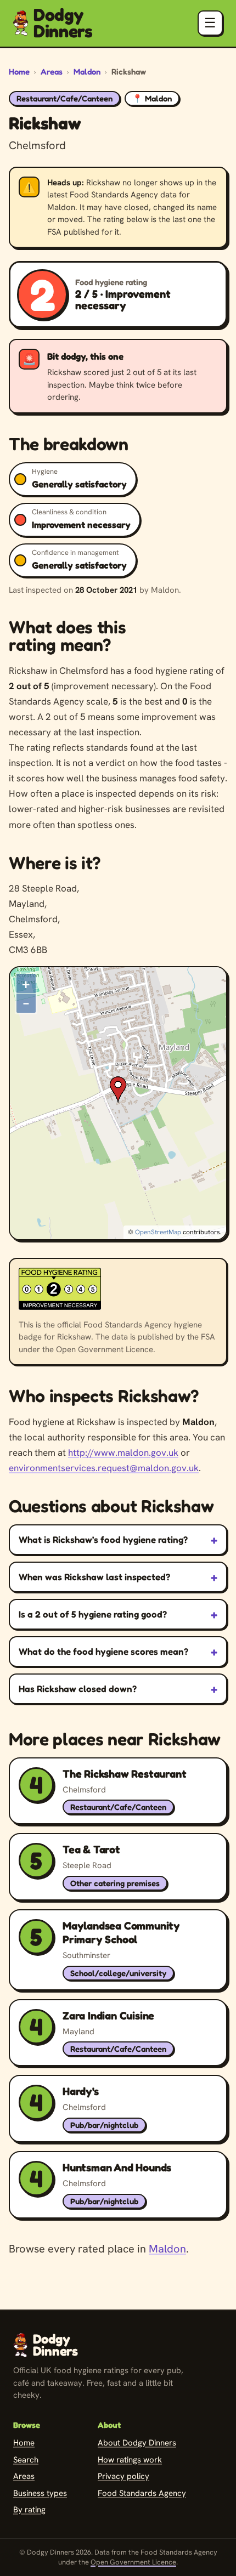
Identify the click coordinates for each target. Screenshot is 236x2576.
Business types (40, 2493)
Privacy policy (123, 2476)
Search (26, 2460)
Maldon (87, 72)
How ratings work (130, 2460)
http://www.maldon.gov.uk (123, 1452)
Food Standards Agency (142, 2493)
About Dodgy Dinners (137, 2443)
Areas (52, 72)
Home (19, 72)
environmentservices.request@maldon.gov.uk (104, 1468)
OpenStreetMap (158, 1232)
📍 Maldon (152, 98)
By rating (29, 2510)
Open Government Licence (133, 2562)
